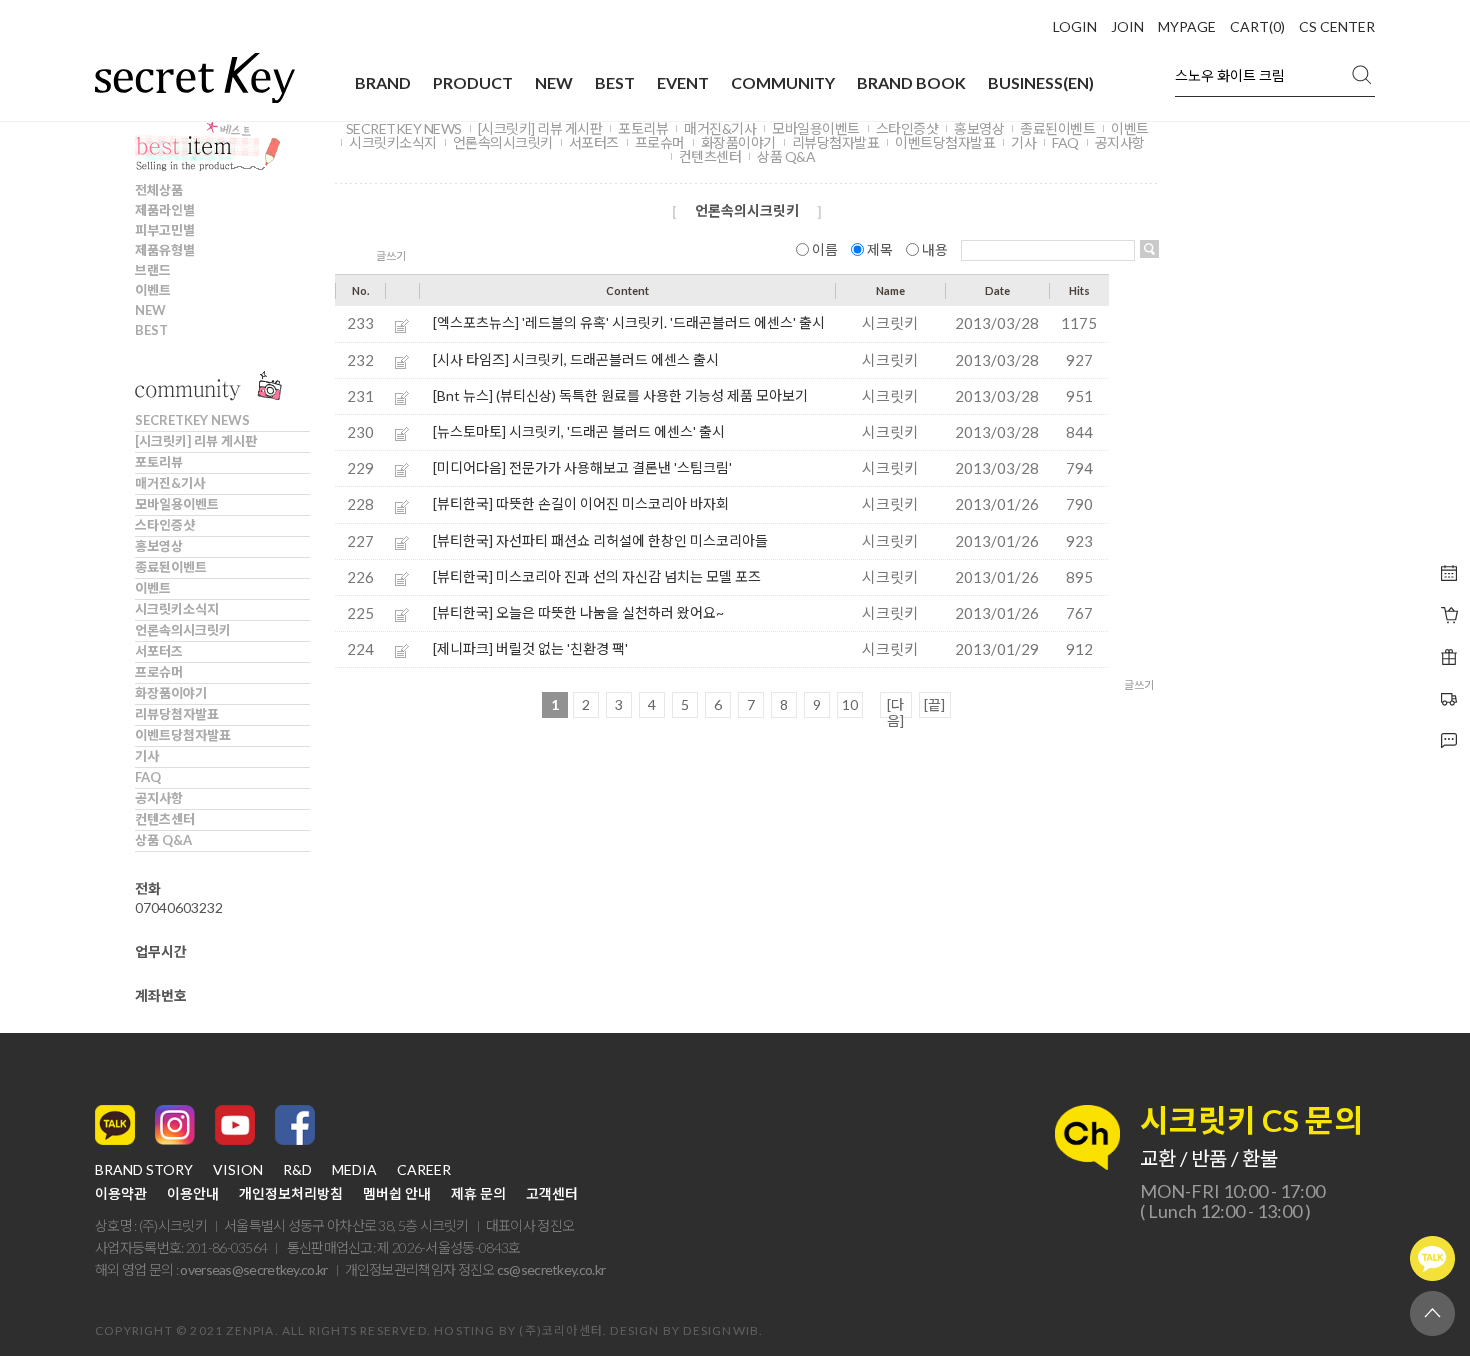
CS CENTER (1337, 27)
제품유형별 (165, 250)
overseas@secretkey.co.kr (253, 1269)
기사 (147, 756)
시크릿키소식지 (177, 609)
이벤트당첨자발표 (183, 735)
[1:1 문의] (1449, 699)
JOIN (1127, 27)
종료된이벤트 (171, 567)
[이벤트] (1449, 615)
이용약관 (121, 1194)
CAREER (424, 1170)
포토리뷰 (159, 462)
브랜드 (153, 270)
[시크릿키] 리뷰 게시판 (196, 441)
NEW (554, 82)
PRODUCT (473, 82)
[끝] (934, 704)
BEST (615, 82)
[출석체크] (1449, 573)
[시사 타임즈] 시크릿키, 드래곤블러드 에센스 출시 (576, 359)
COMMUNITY (783, 82)
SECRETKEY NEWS (192, 420)
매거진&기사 (170, 483)
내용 (935, 249)
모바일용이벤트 (177, 504)
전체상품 (159, 190)
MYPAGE (1187, 27)
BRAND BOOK (911, 82)
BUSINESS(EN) (1041, 82)
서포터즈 (159, 651)
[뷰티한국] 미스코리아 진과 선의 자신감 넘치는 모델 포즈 (597, 576)
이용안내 (193, 1194)
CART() (1257, 27)
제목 (880, 249)
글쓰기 (391, 255)
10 (850, 704)
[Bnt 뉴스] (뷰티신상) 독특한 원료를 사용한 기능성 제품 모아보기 (620, 395)
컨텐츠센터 (165, 819)
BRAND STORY (144, 1170)
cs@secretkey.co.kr (551, 1269)
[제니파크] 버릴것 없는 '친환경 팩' (530, 648)
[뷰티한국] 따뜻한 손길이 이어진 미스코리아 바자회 (581, 503)
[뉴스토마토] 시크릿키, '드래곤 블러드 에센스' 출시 (579, 431)
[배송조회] (1449, 657)
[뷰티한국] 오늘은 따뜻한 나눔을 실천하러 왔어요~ (578, 612)
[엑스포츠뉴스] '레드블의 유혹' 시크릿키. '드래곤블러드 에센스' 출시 (629, 322)
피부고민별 (165, 230)
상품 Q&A (163, 840)
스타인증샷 (165, 525)
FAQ (148, 777)
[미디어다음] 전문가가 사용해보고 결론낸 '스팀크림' (582, 467)
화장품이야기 (171, 693)
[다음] (895, 707)
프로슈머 (159, 672)
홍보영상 (159, 546)
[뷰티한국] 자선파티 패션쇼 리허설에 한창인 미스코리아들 (600, 540)
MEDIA (354, 1170)
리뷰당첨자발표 (177, 714)
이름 (825, 249)
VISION (238, 1170)
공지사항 (159, 798)
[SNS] (1449, 741)
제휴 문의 (478, 1194)
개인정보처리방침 (291, 1194)
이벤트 (153, 290)
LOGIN (1075, 27)
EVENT (683, 82)
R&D (297, 1170)
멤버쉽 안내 (397, 1194)
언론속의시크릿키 (183, 630)
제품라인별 (165, 210)
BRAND (383, 82)
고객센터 (552, 1194)
